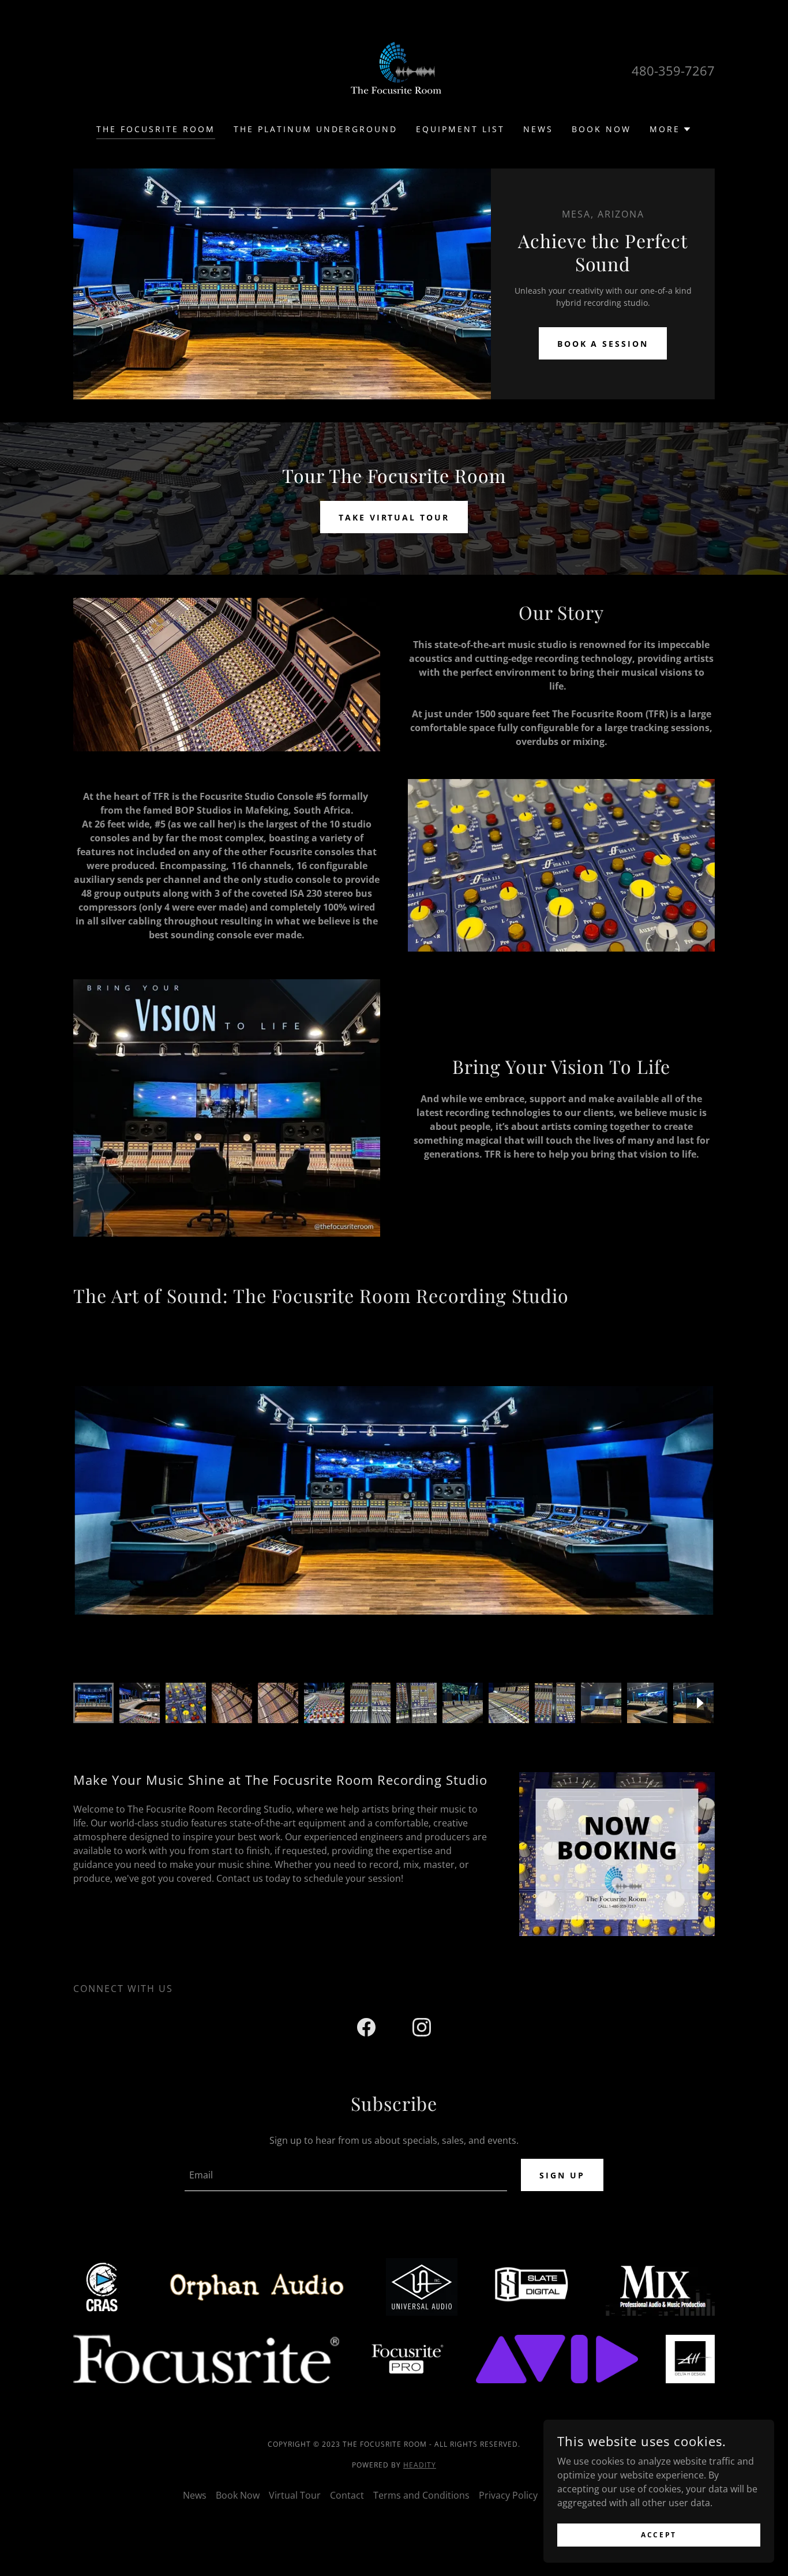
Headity (420, 2465)
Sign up (562, 2175)
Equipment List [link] (460, 129)
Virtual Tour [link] (295, 2495)
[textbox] (346, 2175)
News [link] (538, 129)
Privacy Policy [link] (508, 2495)
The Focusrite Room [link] (156, 129)
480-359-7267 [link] (673, 70)
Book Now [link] (601, 129)
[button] (671, 129)
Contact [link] (347, 2495)
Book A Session (603, 344)
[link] (394, 69)
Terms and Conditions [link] (421, 2495)
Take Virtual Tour (394, 517)
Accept (658, 2535)
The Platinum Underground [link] (316, 129)
